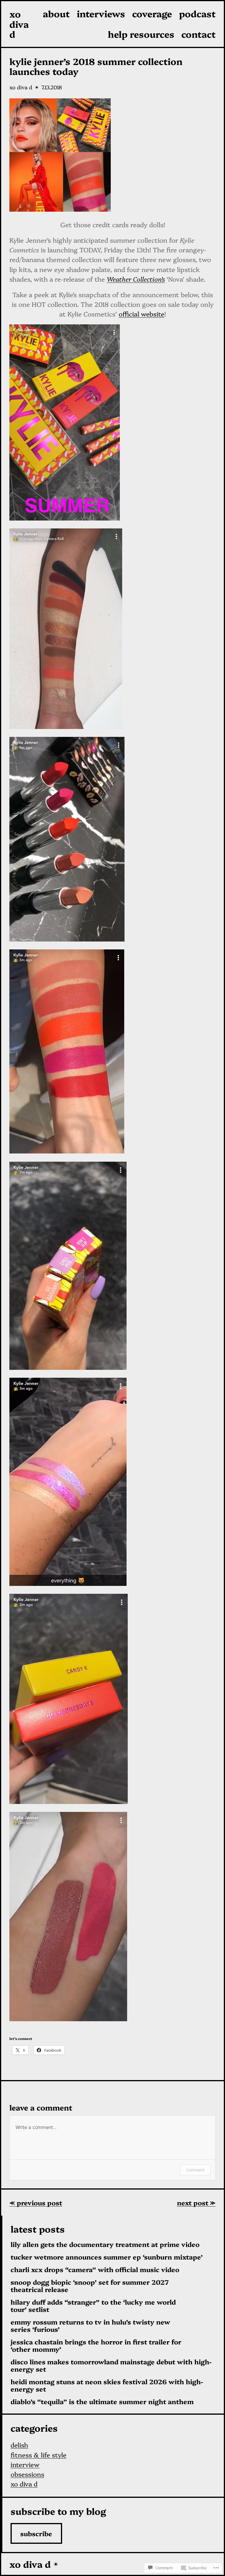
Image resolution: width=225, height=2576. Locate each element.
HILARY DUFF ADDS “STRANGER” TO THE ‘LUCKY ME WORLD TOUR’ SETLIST (93, 2306)
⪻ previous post (36, 2203)
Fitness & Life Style (39, 2455)
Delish (19, 2445)
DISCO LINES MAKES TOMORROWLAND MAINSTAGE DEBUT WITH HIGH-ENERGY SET (111, 2366)
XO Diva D (19, 24)
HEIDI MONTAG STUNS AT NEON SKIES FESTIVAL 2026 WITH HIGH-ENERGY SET (107, 2385)
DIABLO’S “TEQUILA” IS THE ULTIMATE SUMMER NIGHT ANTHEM (102, 2402)
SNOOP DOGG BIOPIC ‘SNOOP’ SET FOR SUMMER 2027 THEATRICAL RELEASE (90, 2286)
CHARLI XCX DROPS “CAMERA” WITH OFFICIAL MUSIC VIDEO (95, 2270)
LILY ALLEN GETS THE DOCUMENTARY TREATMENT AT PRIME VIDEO (105, 2244)
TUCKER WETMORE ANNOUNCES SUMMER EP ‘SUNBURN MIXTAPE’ (107, 2257)
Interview (25, 2464)
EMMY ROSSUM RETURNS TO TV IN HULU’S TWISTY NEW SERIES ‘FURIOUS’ (90, 2326)
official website (142, 314)
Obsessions (27, 2474)
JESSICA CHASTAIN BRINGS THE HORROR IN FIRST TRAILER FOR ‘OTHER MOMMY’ (96, 2346)
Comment (195, 2170)
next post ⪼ (196, 2203)
